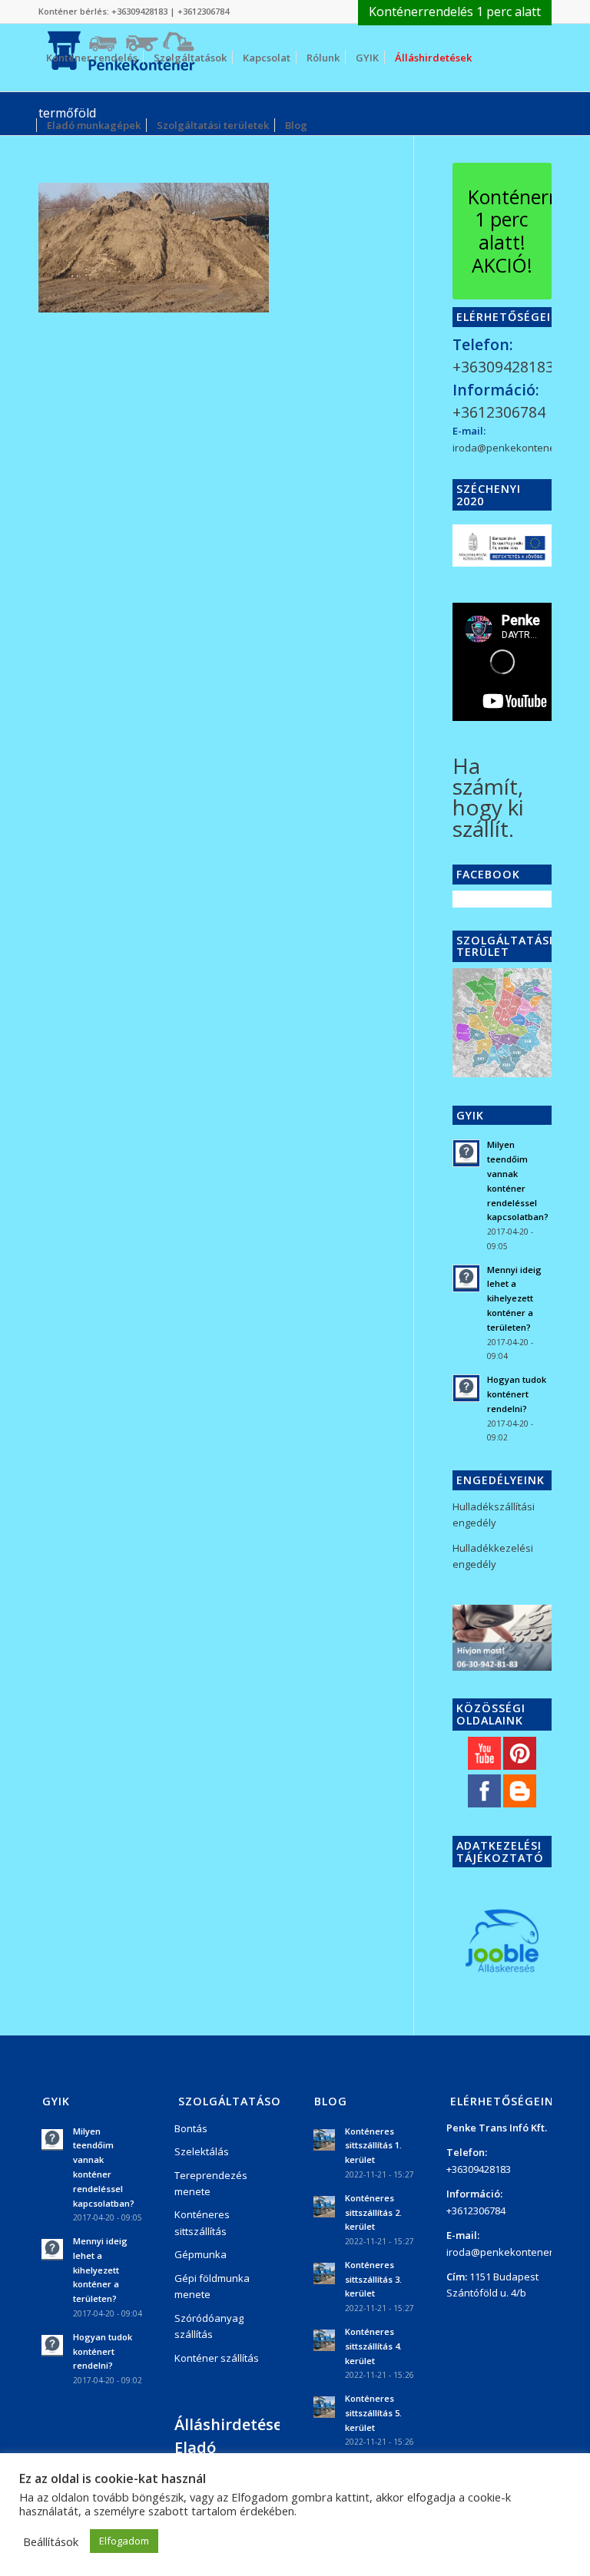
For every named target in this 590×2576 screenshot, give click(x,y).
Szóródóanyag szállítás (209, 2326)
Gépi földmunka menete (212, 2286)
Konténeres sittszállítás (202, 2222)
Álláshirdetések (233, 2424)
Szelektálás (202, 2151)
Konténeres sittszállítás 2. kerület (373, 2212)
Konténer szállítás (217, 2358)
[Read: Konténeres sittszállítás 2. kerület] (324, 2207)
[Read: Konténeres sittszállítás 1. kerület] (324, 2140)
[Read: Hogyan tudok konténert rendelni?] (466, 1388)
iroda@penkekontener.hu (513, 448)
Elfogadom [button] (124, 2541)
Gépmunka (201, 2254)
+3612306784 (203, 11)
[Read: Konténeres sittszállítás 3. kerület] (324, 2273)
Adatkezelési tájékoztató (500, 1852)
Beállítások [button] (51, 2541)
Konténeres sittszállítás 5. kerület (373, 2413)
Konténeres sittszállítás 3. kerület (373, 2279)
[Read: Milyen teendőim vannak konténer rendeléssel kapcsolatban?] (466, 1153)
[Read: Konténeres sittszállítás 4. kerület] (324, 2340)
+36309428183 (139, 11)
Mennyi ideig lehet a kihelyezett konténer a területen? (514, 1298)
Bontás (191, 2128)
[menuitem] (451, 12)
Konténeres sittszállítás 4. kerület (373, 2346)
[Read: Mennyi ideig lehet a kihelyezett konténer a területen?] (466, 1278)
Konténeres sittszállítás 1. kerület (373, 2146)
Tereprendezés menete (211, 2183)
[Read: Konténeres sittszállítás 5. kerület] (324, 2407)
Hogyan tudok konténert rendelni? (517, 1394)
